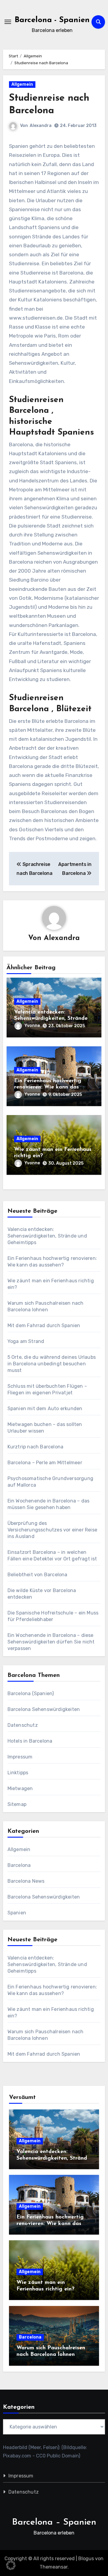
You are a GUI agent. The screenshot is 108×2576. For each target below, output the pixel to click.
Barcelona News (26, 1881)
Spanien (17, 1913)
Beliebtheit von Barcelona (37, 1575)
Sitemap (17, 1804)
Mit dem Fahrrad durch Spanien (44, 1325)
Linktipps (18, 1773)
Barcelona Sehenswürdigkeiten (44, 1709)
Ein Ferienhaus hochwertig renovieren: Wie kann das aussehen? (48, 1087)
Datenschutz (23, 1725)
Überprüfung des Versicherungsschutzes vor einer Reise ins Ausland (52, 1530)
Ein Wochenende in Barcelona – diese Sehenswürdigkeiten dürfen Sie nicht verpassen (51, 1642)
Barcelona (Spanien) (31, 1693)
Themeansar (54, 2567)
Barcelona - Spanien (52, 20)
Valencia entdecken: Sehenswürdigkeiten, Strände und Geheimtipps (51, 1019)
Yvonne (32, 1026)
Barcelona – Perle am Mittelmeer (45, 1463)
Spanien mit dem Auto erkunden (45, 1409)
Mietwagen (20, 1788)
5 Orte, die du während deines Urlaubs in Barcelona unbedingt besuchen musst (52, 1364)
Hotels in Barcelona (30, 1741)
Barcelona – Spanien (54, 2522)
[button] (11, 2565)
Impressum (20, 1757)
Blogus (86, 2559)
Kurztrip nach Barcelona (36, 1447)
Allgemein (22, 84)
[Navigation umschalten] (8, 22)
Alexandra (41, 126)
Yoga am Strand (26, 1341)
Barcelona (19, 1865)
